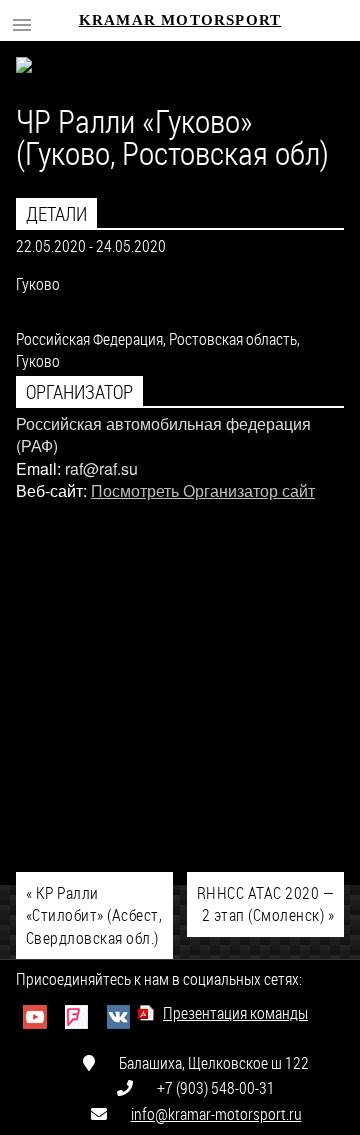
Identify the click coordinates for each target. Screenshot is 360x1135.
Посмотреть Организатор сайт (203, 490)
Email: (38, 468)
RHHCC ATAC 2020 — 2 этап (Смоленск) (265, 903)
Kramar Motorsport (180, 20)
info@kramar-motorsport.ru (216, 1113)
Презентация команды (235, 1012)
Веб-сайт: (51, 490)
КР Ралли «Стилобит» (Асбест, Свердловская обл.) (94, 915)
